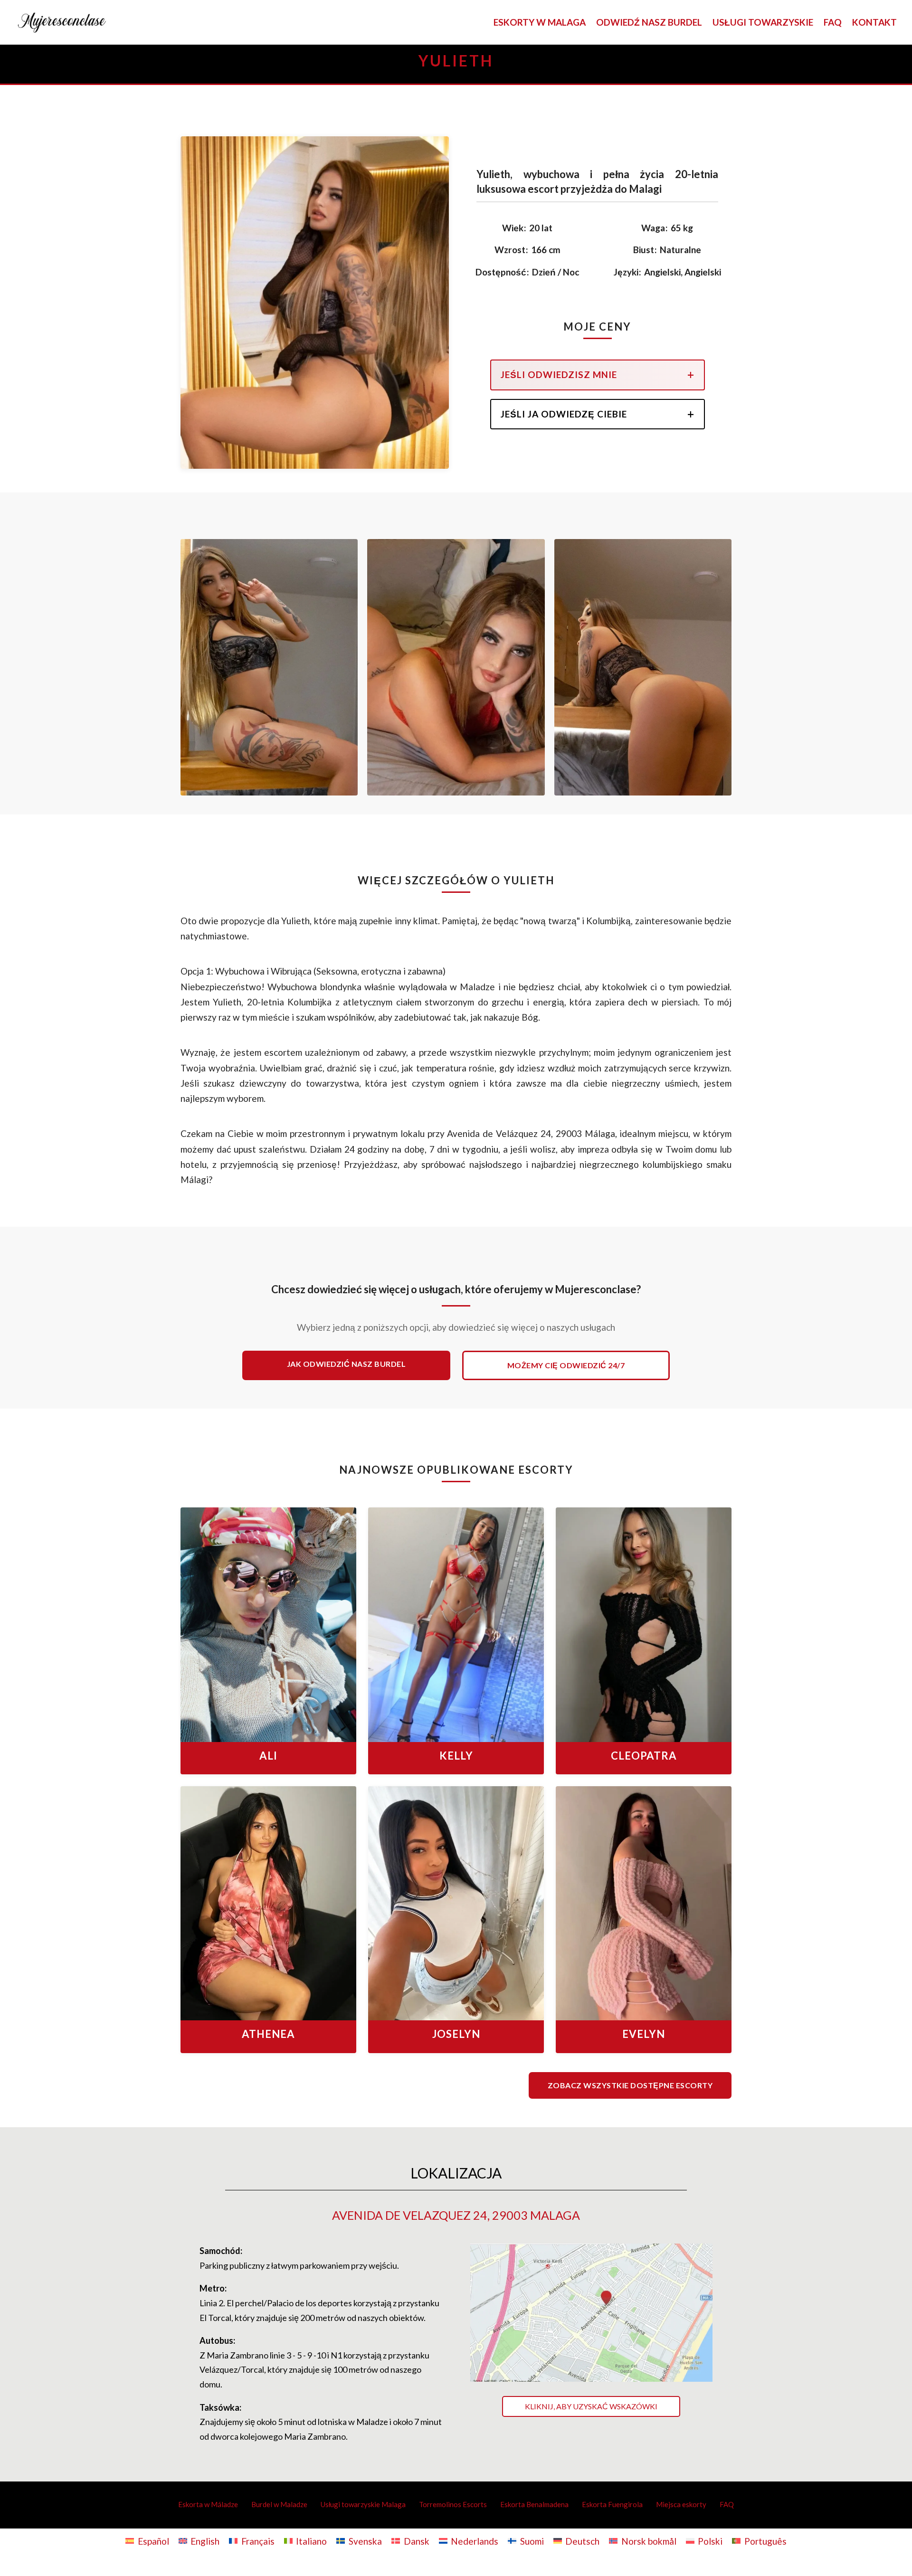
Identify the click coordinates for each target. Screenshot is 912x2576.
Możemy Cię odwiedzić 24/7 (566, 1365)
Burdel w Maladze (279, 2504)
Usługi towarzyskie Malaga (363, 2504)
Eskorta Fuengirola (612, 2504)
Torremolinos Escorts (453, 2504)
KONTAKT (874, 23)
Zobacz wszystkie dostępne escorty (630, 2085)
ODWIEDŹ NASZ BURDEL (649, 23)
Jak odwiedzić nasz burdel (347, 1364)
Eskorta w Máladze (208, 2504)
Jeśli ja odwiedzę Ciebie (564, 414)
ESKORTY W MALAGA (540, 23)
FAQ (833, 23)
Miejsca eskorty (681, 2504)
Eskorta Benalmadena (534, 2504)
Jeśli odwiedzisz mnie (559, 374)
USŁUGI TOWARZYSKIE (763, 23)
